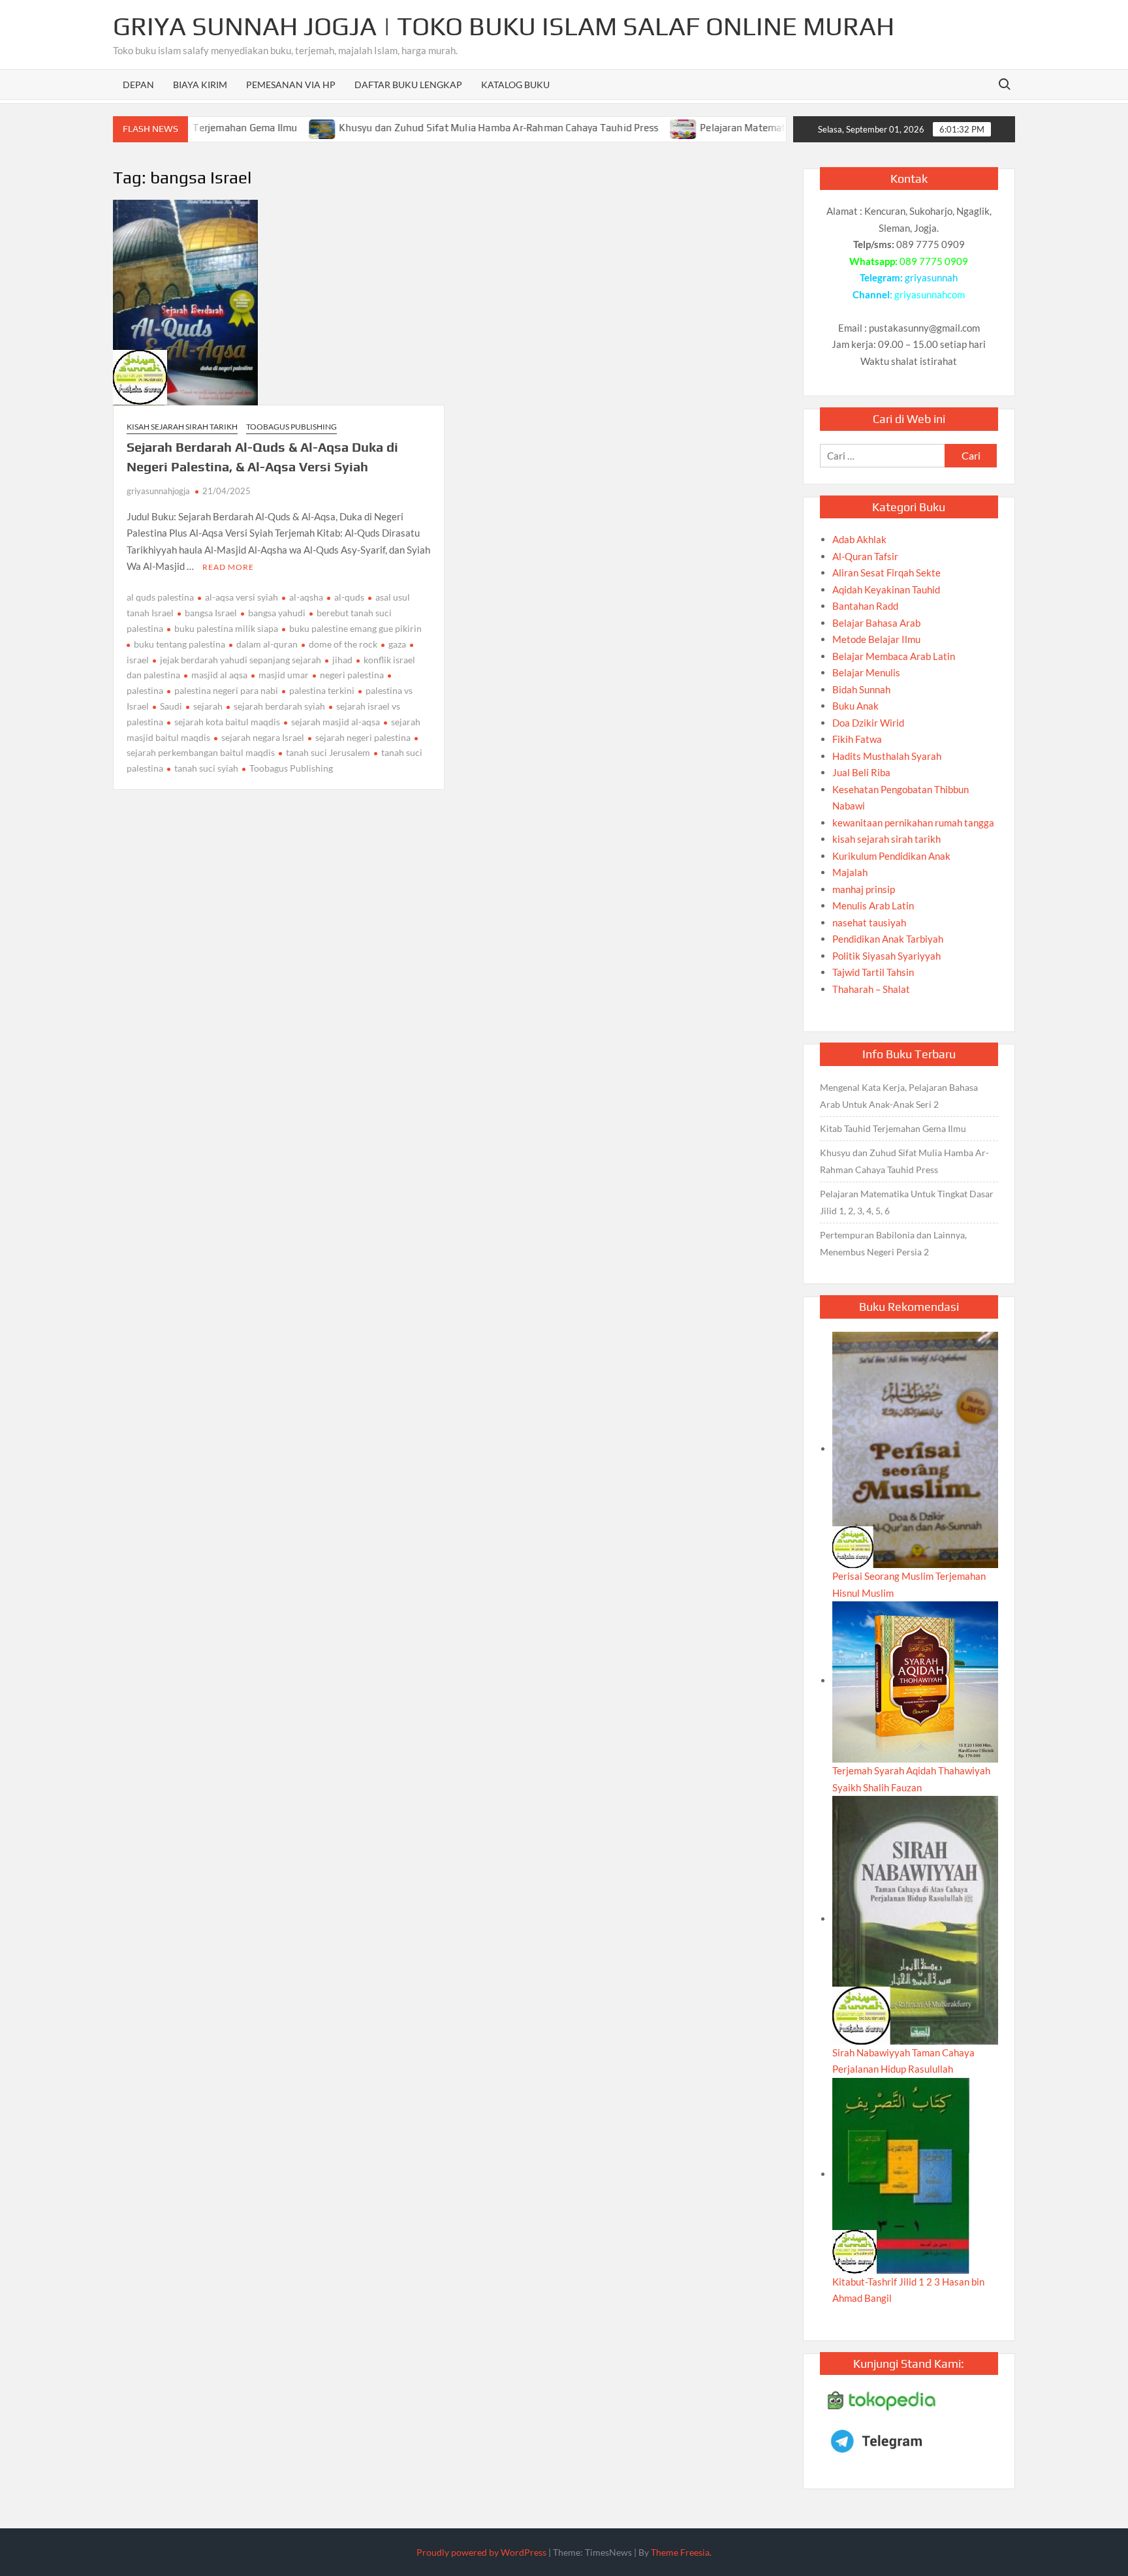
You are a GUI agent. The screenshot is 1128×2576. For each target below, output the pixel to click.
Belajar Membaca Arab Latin (894, 656)
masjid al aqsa (219, 675)
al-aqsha (306, 597)
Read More (228, 567)
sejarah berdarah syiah (279, 706)
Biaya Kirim (200, 85)
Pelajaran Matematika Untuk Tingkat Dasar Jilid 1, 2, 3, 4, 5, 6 (907, 1202)
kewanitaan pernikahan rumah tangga (913, 823)
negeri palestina (352, 675)
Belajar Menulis (866, 672)
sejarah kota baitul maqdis (227, 722)
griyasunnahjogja (158, 491)
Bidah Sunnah (861, 689)
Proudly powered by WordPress (481, 2552)
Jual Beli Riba (861, 772)
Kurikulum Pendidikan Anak (891, 856)
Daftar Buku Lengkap (408, 85)
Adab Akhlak (859, 539)
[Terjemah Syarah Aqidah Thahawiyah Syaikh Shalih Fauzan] (915, 1680)
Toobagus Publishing (291, 427)
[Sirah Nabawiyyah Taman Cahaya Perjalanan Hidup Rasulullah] (915, 1919)
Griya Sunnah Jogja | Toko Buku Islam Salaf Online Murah (504, 26)
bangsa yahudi (277, 613)
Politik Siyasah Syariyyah (886, 956)
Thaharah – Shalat (871, 989)
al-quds (349, 597)
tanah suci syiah (206, 768)
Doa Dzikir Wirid (868, 723)
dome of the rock (343, 644)
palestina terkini (322, 690)
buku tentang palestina (180, 644)
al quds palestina (160, 597)
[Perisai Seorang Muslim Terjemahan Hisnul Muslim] (915, 1449)
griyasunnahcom (930, 294)
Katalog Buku (515, 85)
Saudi (171, 706)
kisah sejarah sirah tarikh (182, 427)
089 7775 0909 (934, 261)
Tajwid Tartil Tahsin (873, 972)
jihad (342, 660)
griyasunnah (931, 277)
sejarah (208, 706)
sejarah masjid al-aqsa (336, 722)
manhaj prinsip (864, 889)
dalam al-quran (267, 644)
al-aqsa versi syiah (242, 597)
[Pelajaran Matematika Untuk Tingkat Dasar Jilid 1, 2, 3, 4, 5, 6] (632, 127)
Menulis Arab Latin (873, 905)
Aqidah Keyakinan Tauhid (886, 589)
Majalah (850, 872)
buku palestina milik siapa (226, 628)
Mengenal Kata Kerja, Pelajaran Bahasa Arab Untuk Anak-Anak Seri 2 (899, 1096)
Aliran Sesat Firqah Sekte (886, 573)
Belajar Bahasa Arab (876, 623)
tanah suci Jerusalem (328, 752)
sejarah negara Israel (263, 737)
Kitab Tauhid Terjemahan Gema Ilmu (893, 1128)
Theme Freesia (680, 2552)
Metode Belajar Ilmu (876, 639)
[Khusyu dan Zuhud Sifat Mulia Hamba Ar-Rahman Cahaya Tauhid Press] (271, 127)
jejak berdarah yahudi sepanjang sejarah (241, 660)
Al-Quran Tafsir (865, 556)
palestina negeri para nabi (226, 690)
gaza (397, 644)
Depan (138, 85)
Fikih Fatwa (857, 739)
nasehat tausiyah (869, 922)
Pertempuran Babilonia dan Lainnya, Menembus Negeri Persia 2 (893, 1243)
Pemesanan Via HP (291, 85)
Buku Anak (855, 706)
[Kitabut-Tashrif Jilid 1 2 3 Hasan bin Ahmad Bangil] (901, 2174)
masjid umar (284, 675)
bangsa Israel (211, 613)
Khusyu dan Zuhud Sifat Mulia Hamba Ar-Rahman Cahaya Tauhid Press (447, 128)
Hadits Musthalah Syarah (887, 756)
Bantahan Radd (865, 606)
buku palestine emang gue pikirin (355, 628)
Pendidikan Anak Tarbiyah (888, 939)
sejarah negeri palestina (363, 737)
